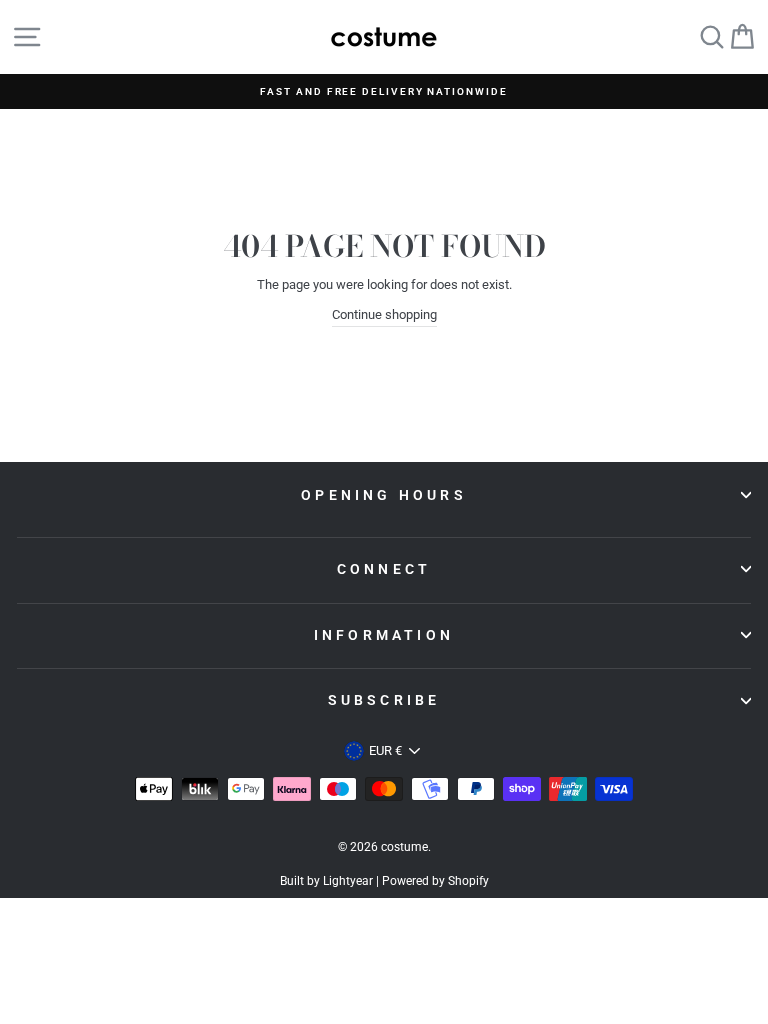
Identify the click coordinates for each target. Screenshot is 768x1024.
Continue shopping (384, 314)
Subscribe (384, 700)
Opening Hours (384, 495)
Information (384, 635)
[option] (384, 91)
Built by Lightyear (326, 881)
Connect (384, 569)
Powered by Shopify (435, 881)
